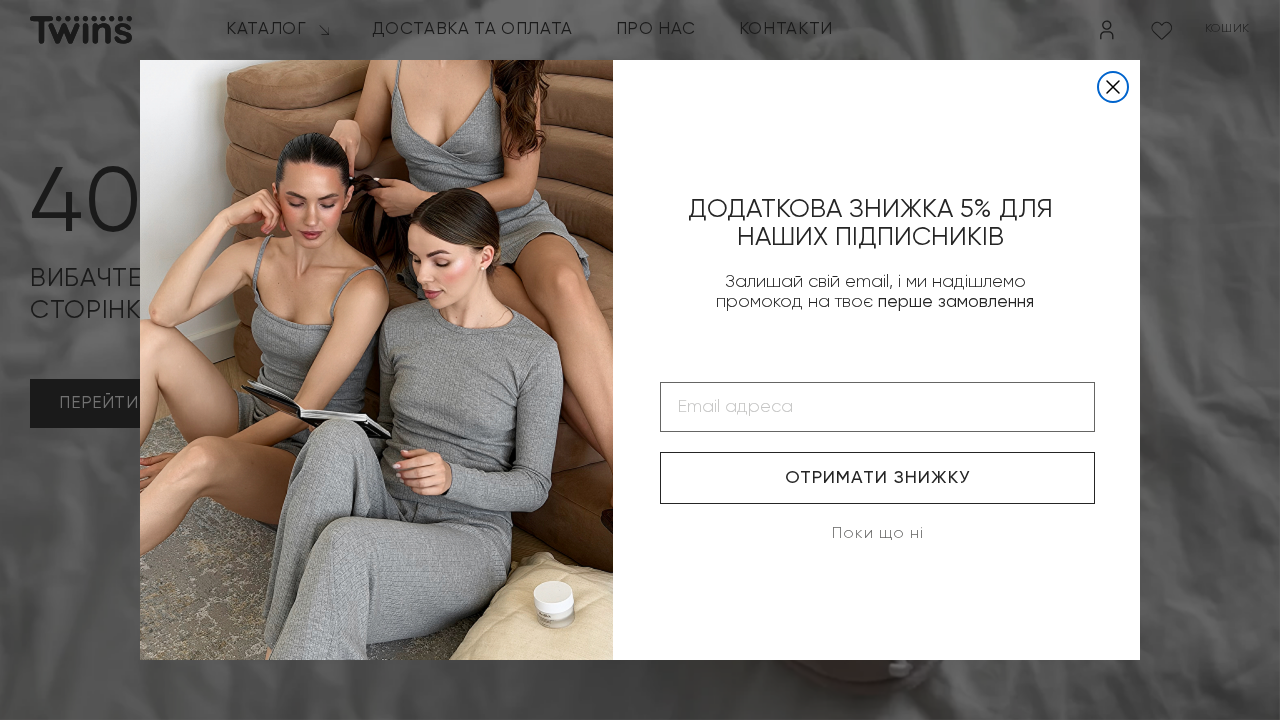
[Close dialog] (1113, 87)
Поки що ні (878, 534)
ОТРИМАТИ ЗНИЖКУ (877, 478)
